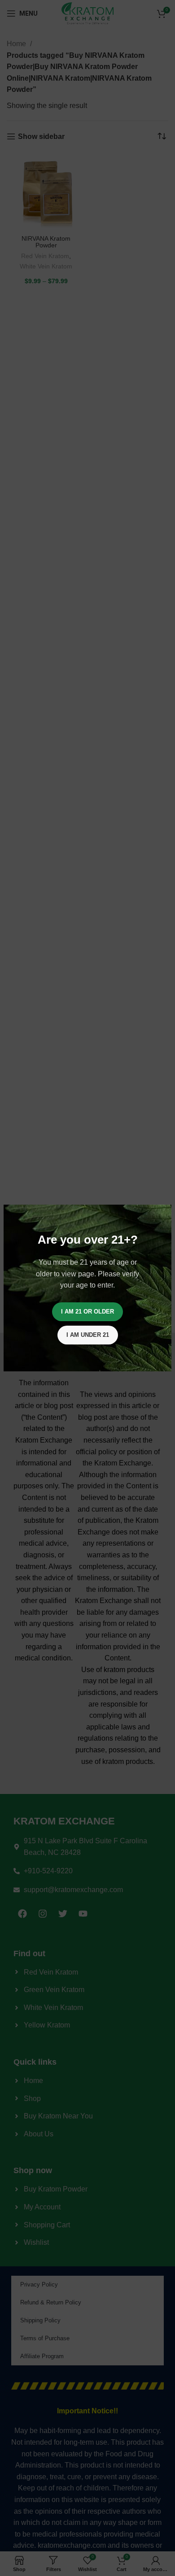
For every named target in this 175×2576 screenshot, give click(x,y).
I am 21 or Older (87, 1312)
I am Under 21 (88, 1335)
